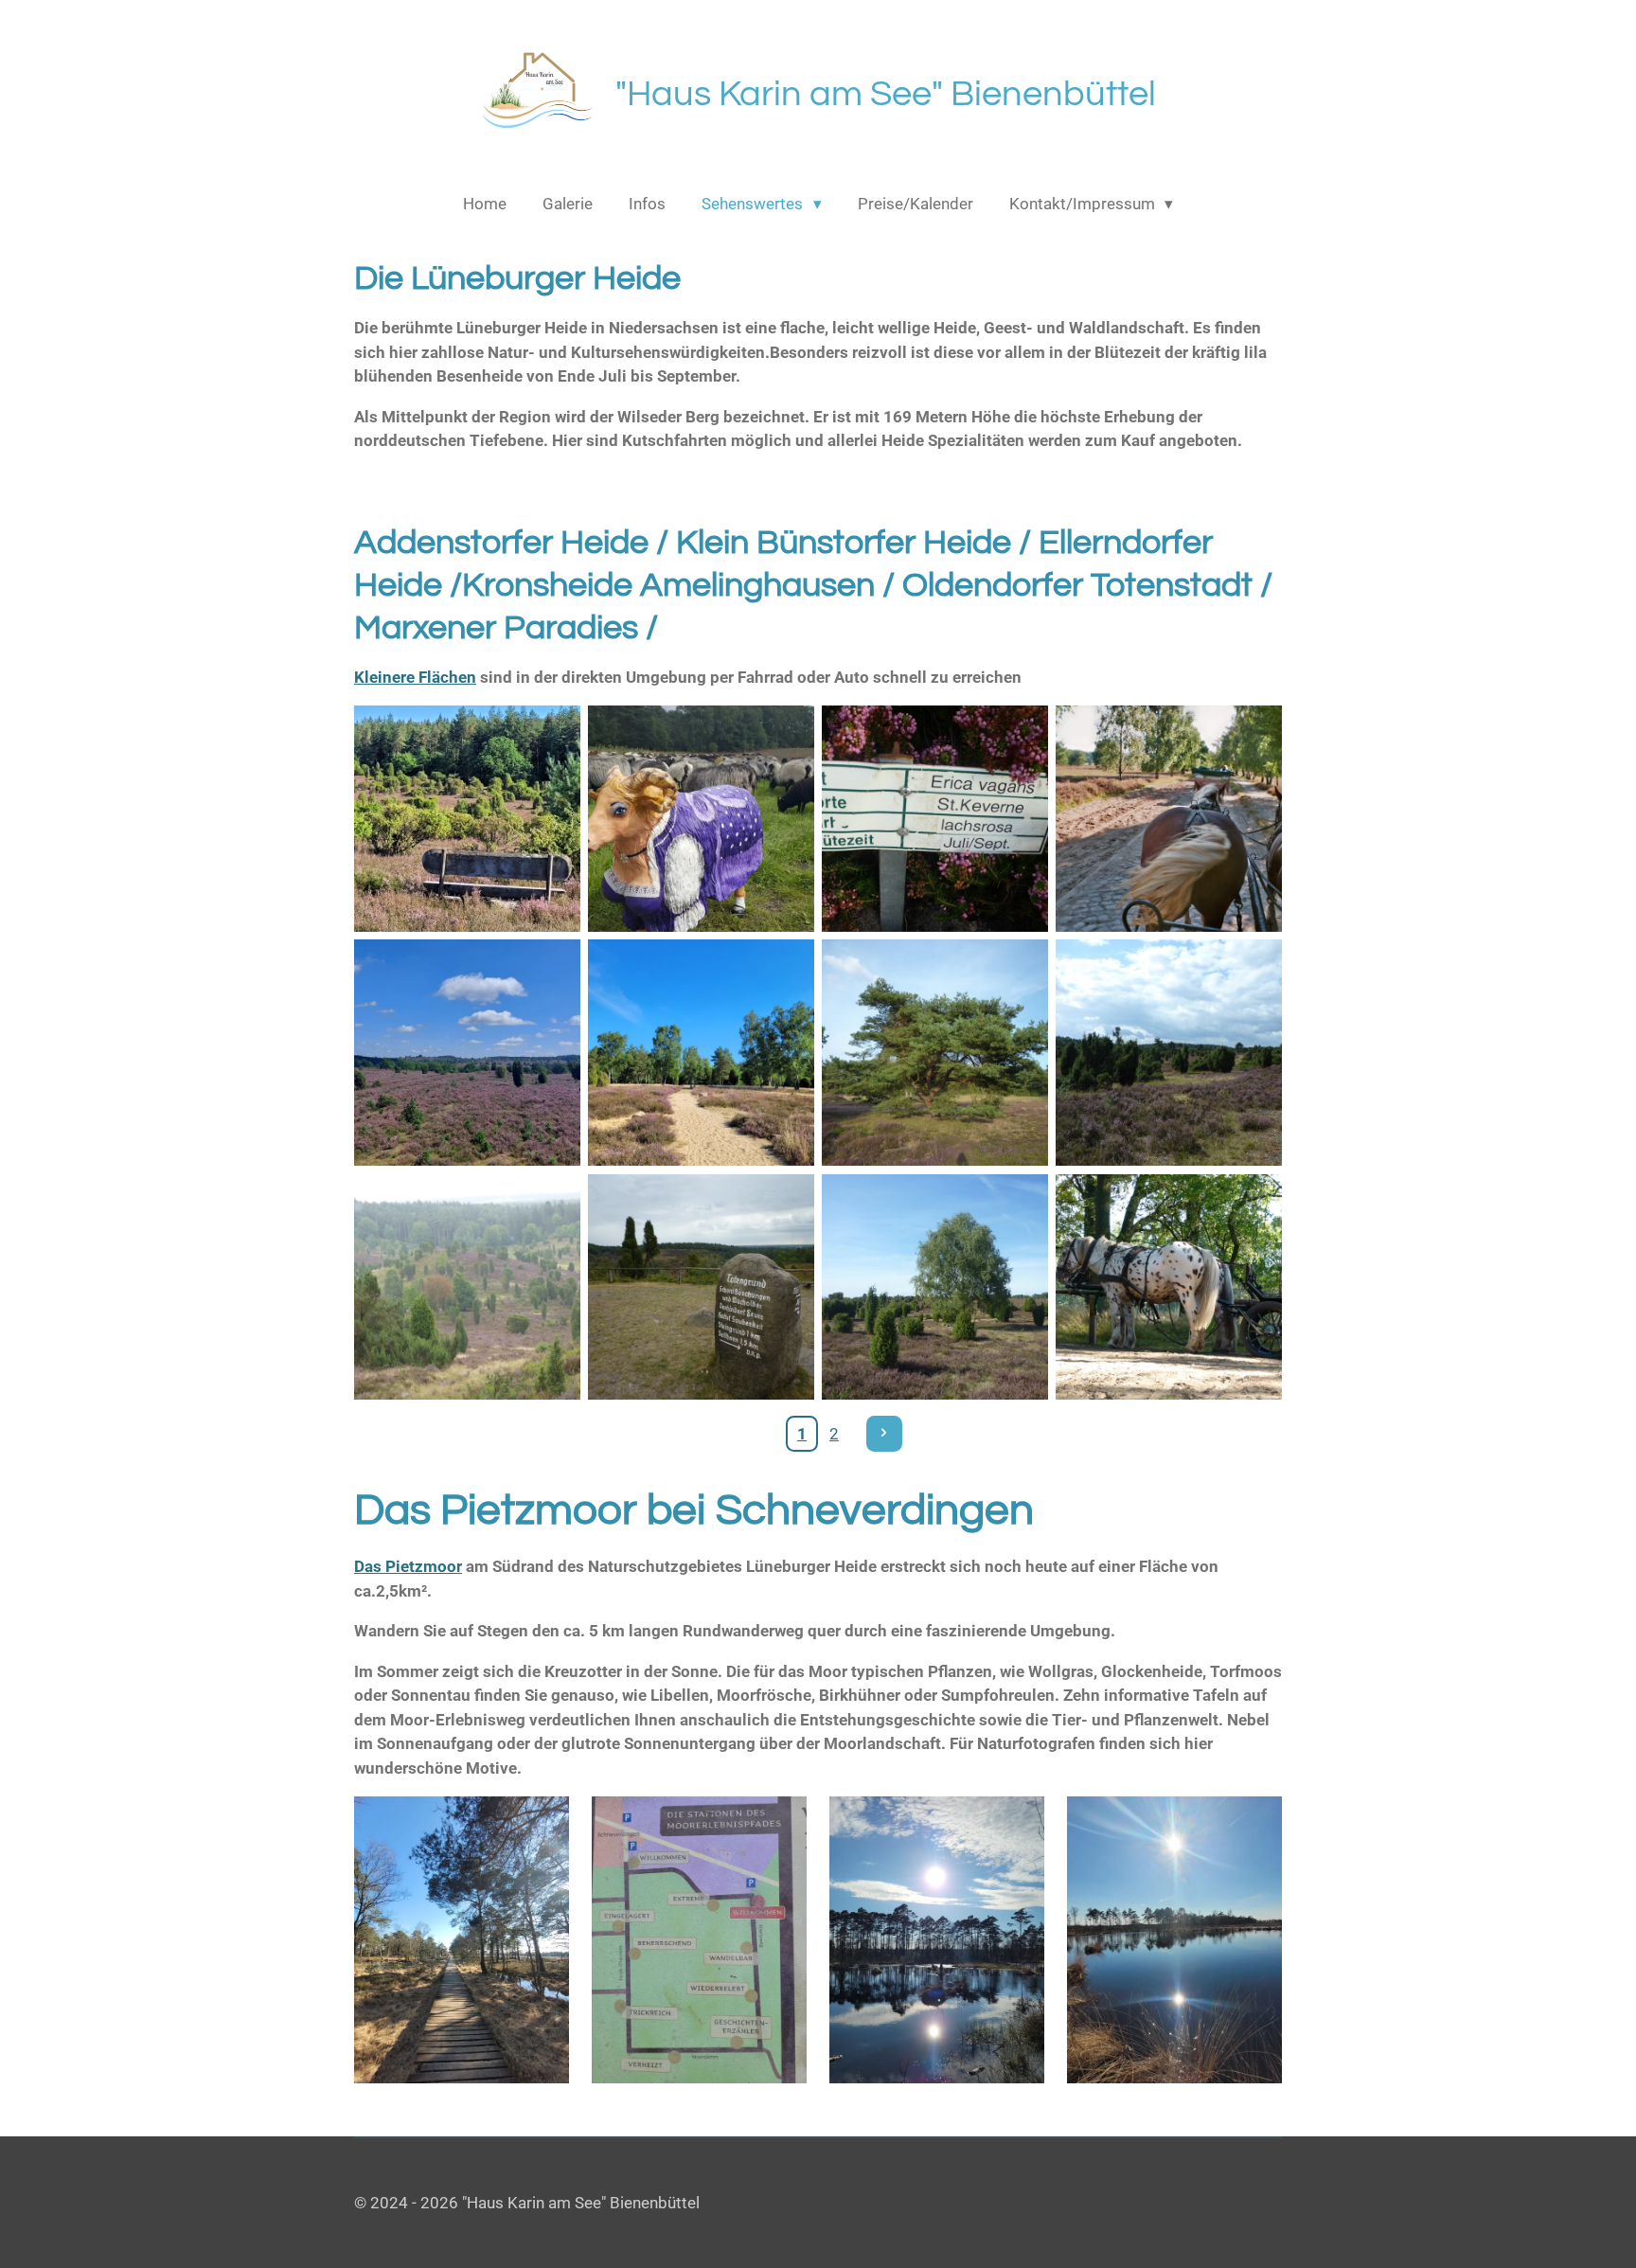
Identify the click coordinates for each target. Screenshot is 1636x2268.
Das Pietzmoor (408, 1566)
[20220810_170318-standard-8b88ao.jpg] (467, 819)
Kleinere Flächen (415, 677)
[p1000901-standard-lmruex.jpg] (701, 1286)
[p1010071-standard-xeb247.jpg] (935, 1286)
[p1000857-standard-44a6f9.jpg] (467, 1286)
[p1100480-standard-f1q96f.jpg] (1169, 1286)
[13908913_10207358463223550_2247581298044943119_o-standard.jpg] (935, 819)
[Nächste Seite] (884, 1434)
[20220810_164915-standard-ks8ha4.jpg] (701, 1053)
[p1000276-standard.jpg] (935, 1053)
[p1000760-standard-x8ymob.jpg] (1169, 1053)
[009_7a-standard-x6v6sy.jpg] (1169, 819)
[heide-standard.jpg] (467, 1053)
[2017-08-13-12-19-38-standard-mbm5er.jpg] (701, 819)
